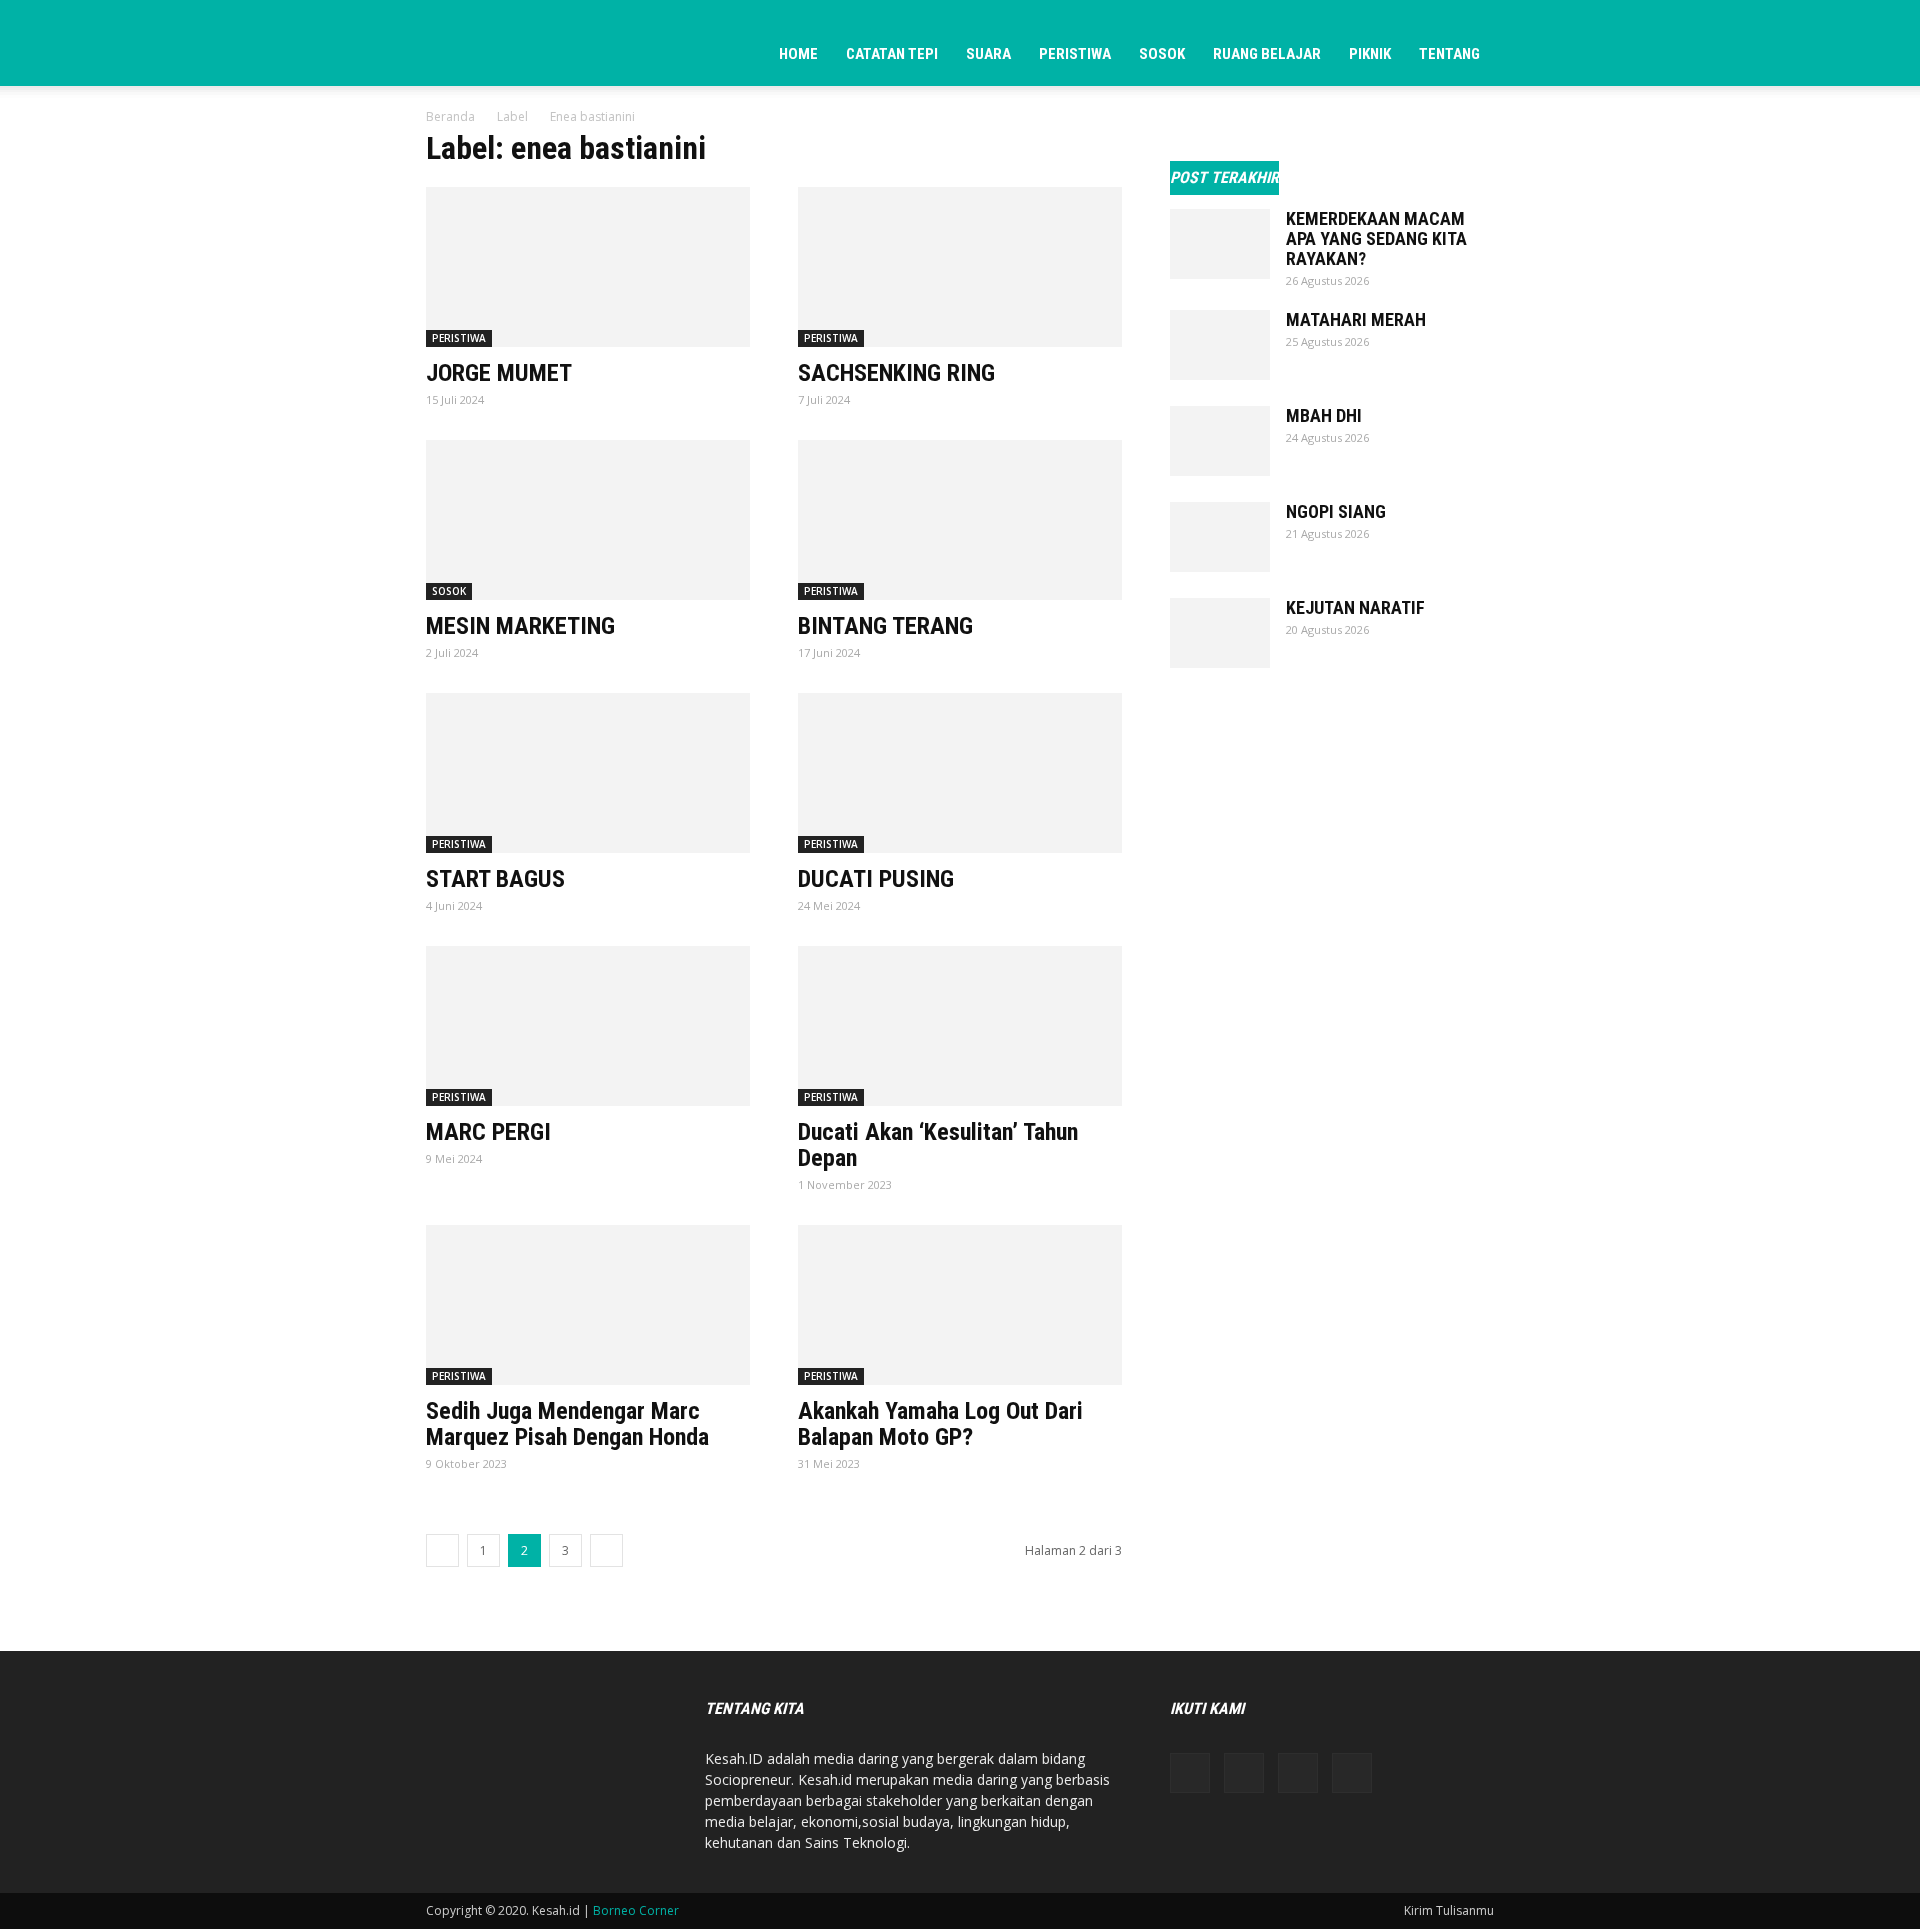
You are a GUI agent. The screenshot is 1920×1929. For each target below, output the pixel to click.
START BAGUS (495, 879)
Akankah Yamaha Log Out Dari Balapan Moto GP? (940, 1424)
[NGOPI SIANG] (1220, 537)
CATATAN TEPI (892, 54)
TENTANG (1449, 54)
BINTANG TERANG (885, 626)
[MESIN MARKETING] (588, 520)
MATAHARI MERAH (1356, 319)
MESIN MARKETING (520, 626)
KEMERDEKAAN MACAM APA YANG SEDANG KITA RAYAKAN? (1376, 238)
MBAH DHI (1324, 415)
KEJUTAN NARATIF (1355, 607)
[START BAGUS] (588, 773)
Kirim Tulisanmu (1449, 1910)
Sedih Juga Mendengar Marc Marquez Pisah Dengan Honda (567, 1424)
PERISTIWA (1075, 54)
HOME (798, 54)
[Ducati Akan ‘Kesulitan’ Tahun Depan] (960, 1026)
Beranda (450, 116)
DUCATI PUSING (876, 879)
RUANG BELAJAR (1267, 54)
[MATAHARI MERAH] (1220, 345)
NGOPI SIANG (1336, 511)
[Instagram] (1244, 1773)
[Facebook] (1190, 1773)
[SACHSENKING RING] (960, 267)
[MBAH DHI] (1220, 441)
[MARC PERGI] (588, 1026)
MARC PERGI (488, 1132)
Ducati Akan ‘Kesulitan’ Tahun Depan (938, 1145)
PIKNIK (1370, 54)
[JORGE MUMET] (588, 267)
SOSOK (1162, 54)
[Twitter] (1298, 1773)
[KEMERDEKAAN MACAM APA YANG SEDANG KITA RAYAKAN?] (1220, 244)
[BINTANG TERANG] (960, 520)
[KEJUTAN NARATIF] (1220, 633)
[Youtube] (1352, 1773)
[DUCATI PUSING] (960, 773)
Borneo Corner (636, 1910)
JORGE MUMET (499, 373)
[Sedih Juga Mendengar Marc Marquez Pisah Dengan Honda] (588, 1305)
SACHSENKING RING (896, 373)
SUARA (988, 54)
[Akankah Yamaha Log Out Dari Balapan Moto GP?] (960, 1305)
